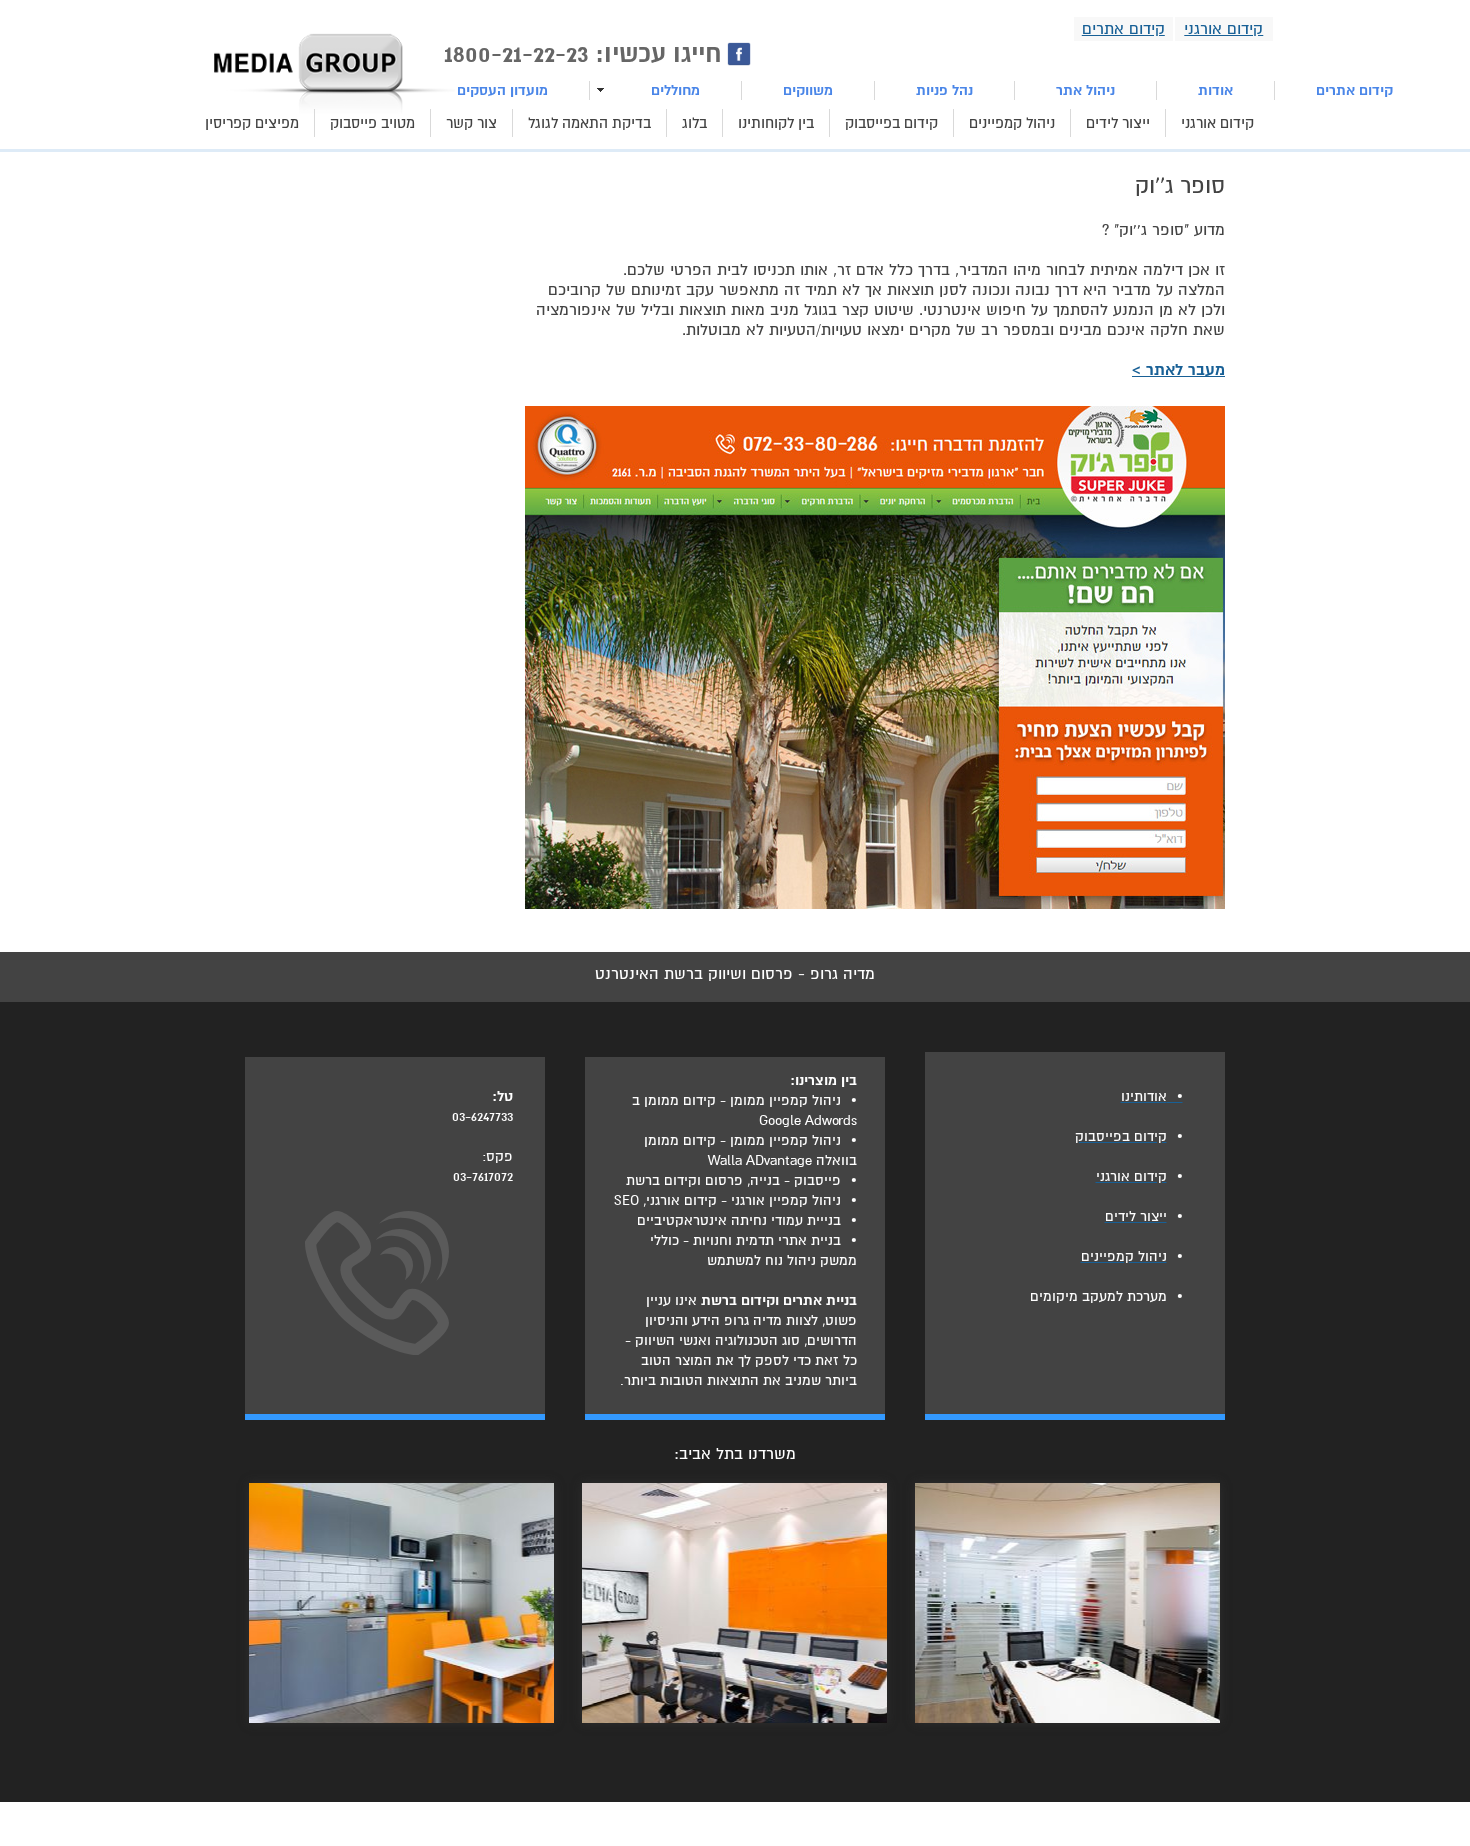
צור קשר (471, 123)
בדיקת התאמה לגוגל (589, 123)
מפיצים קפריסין (252, 123)
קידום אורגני (1217, 123)
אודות (1215, 90)
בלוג (694, 123)
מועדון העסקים (502, 90)
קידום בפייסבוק (891, 123)
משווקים (808, 90)
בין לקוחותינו (776, 123)
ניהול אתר (1085, 90)
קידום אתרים (1354, 90)
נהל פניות (944, 90)
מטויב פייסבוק (372, 123)
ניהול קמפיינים (1012, 123)
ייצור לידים (1118, 123)
